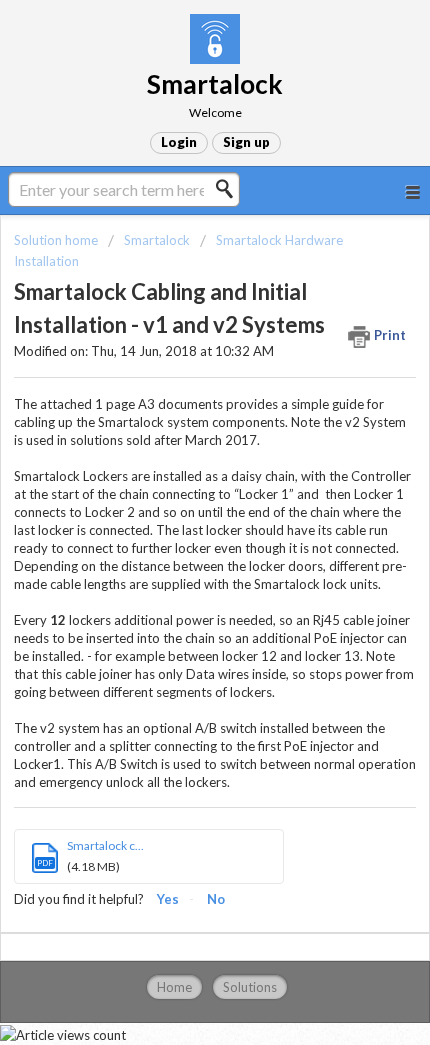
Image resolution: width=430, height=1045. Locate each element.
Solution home (57, 240)
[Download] (178, 508)
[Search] (230, 189)
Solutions (250, 987)
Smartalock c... (105, 845)
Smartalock (157, 240)
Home (174, 987)
